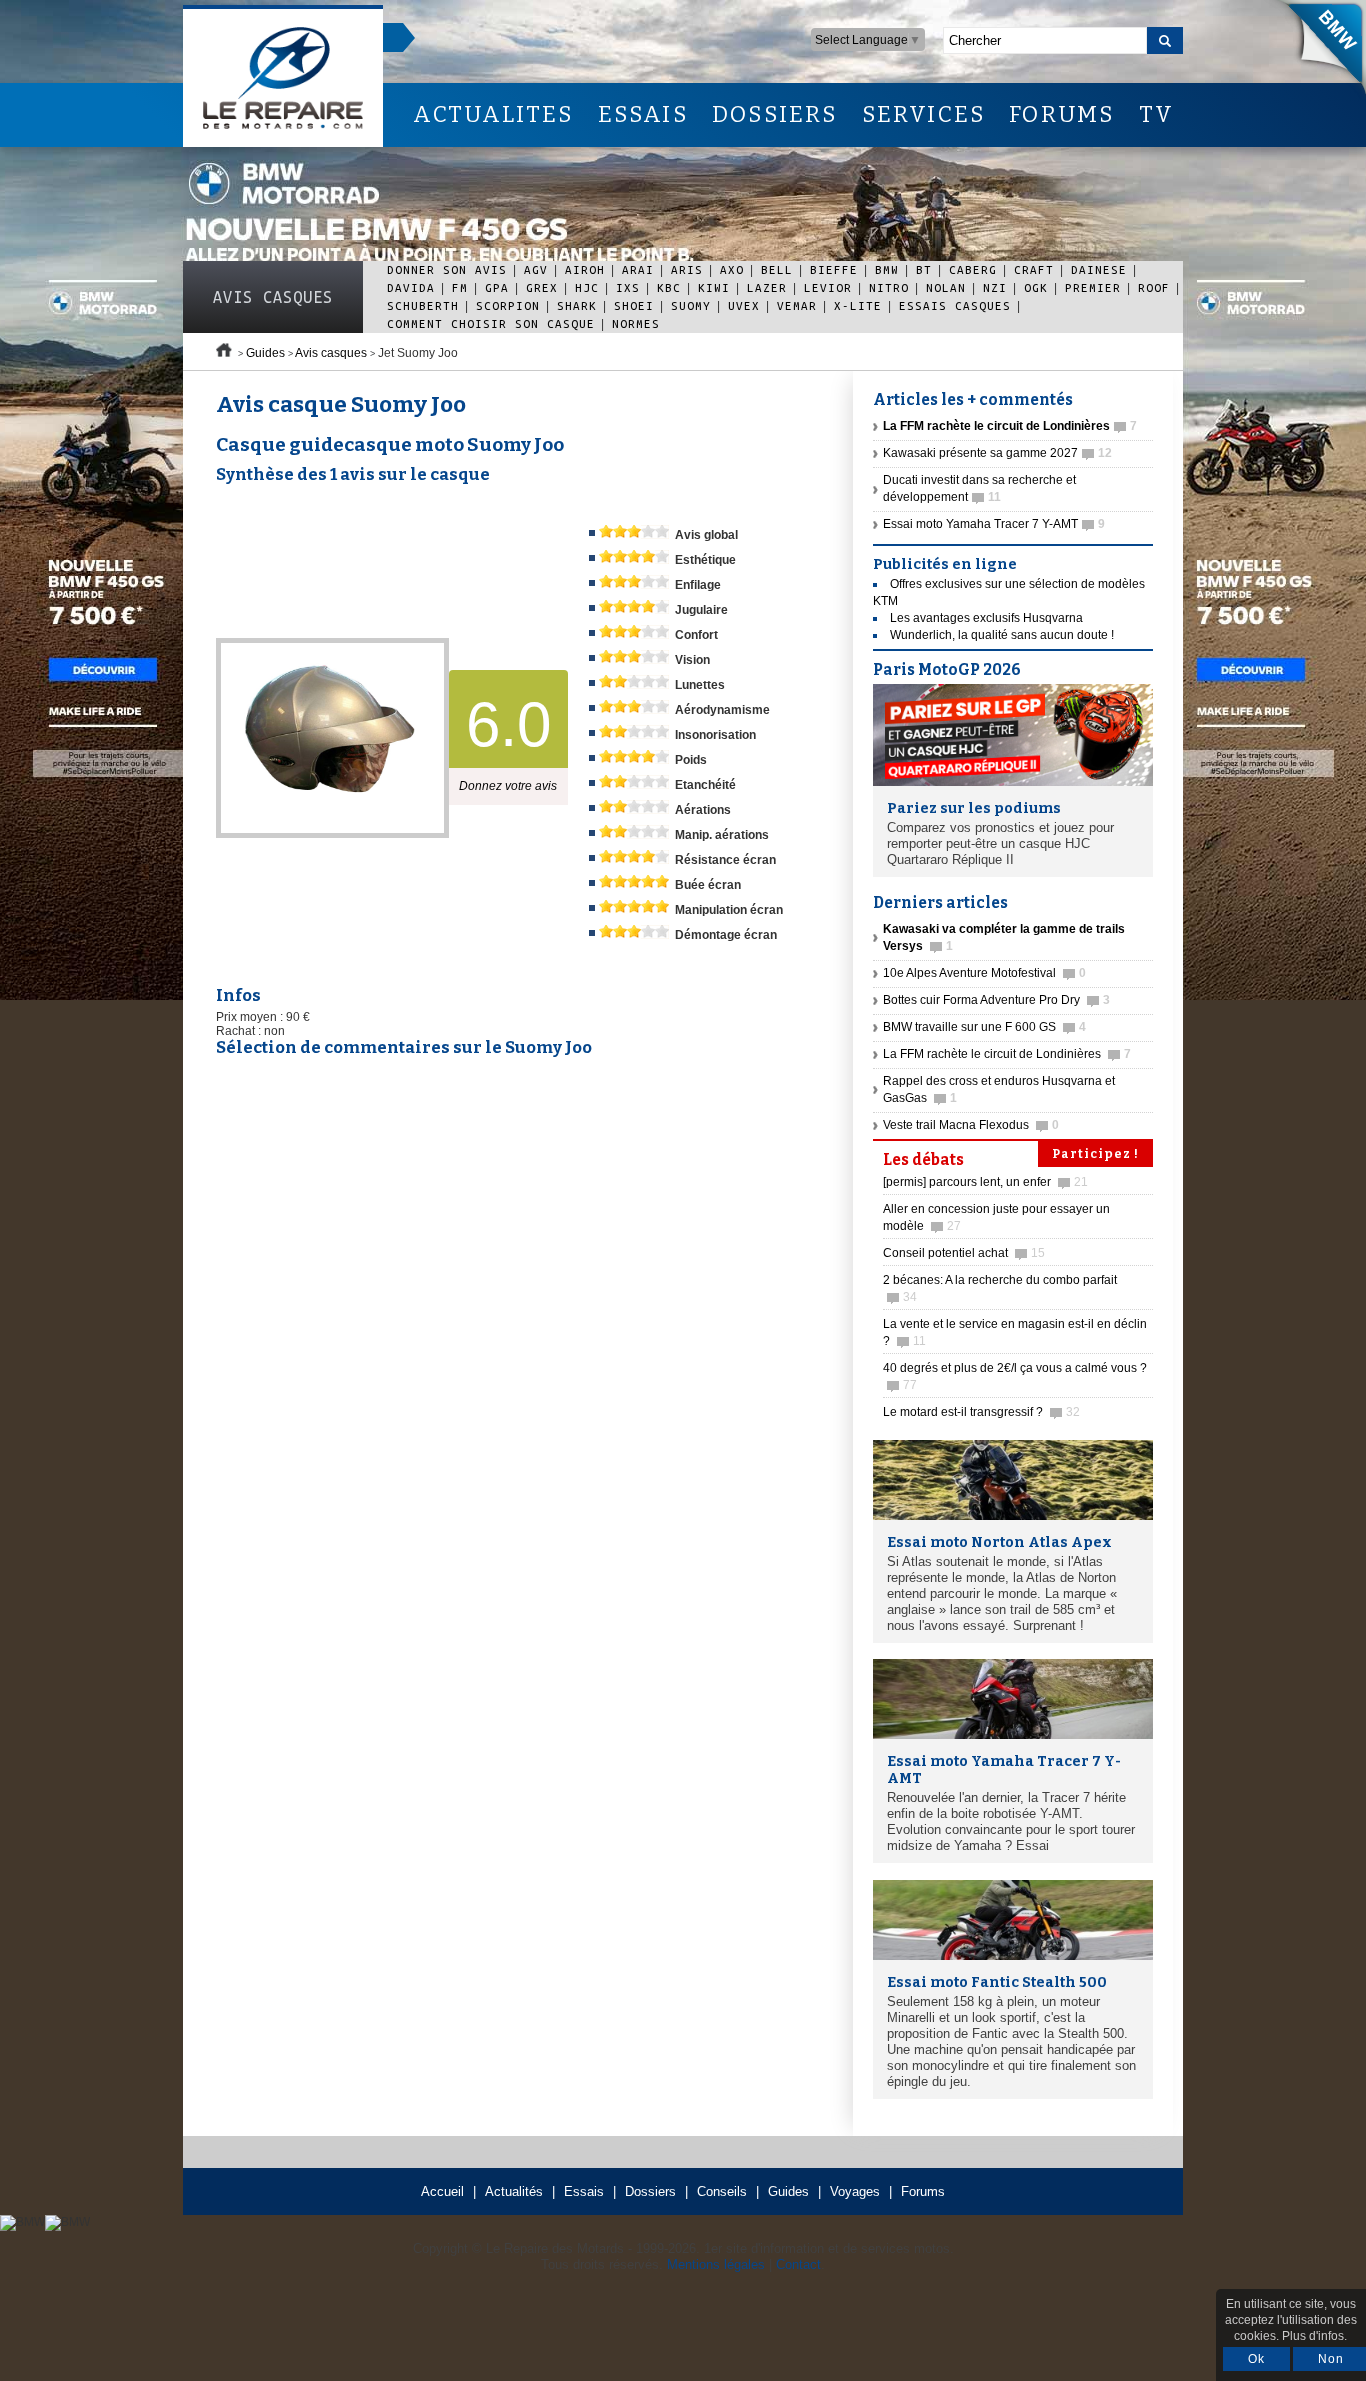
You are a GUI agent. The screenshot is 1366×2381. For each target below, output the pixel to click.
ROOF (1154, 287)
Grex (542, 287)
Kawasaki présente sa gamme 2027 (997, 453)
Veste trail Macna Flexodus (971, 1125)
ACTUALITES (493, 114)
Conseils (722, 2191)
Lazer (767, 287)
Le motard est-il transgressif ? (981, 1412)
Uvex (744, 305)
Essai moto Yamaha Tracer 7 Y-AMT (994, 524)
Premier (1093, 287)
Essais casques (955, 305)
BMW (887, 269)
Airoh (585, 269)
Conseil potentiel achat (964, 1253)
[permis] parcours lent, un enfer (985, 1182)
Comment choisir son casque (491, 323)
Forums (923, 2191)
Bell (777, 269)
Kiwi (714, 287)
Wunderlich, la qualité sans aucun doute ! (1002, 635)
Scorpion (508, 305)
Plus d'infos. (1314, 2336)
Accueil (442, 2191)
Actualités (514, 2191)
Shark (577, 305)
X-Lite (858, 305)
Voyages (855, 2191)
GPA (497, 287)
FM (460, 287)
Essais (584, 2191)
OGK (1036, 287)
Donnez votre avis (508, 786)
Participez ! (1095, 1154)
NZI (995, 287)
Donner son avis (447, 269)
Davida (411, 287)
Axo (732, 269)
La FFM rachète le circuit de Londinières (1007, 1054)
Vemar (797, 305)
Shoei (634, 305)
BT (924, 269)
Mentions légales (716, 2264)
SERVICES (924, 114)
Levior (828, 287)
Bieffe (834, 269)
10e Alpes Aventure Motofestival (984, 973)
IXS (628, 287)
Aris (687, 269)
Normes (636, 323)
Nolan (946, 287)
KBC (669, 287)
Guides (265, 353)
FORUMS (1061, 114)
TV (1156, 114)
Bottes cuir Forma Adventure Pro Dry (996, 1000)
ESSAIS (643, 114)
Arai (638, 269)
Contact (798, 2264)
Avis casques (273, 297)
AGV (536, 269)
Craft (1034, 269)
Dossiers (650, 2191)
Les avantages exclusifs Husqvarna (986, 618)
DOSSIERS (775, 114)
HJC (587, 287)
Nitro (889, 287)
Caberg (973, 269)
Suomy (691, 305)
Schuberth (423, 305)
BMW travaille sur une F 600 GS (984, 1027)
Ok (1256, 2359)
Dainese (1099, 269)
